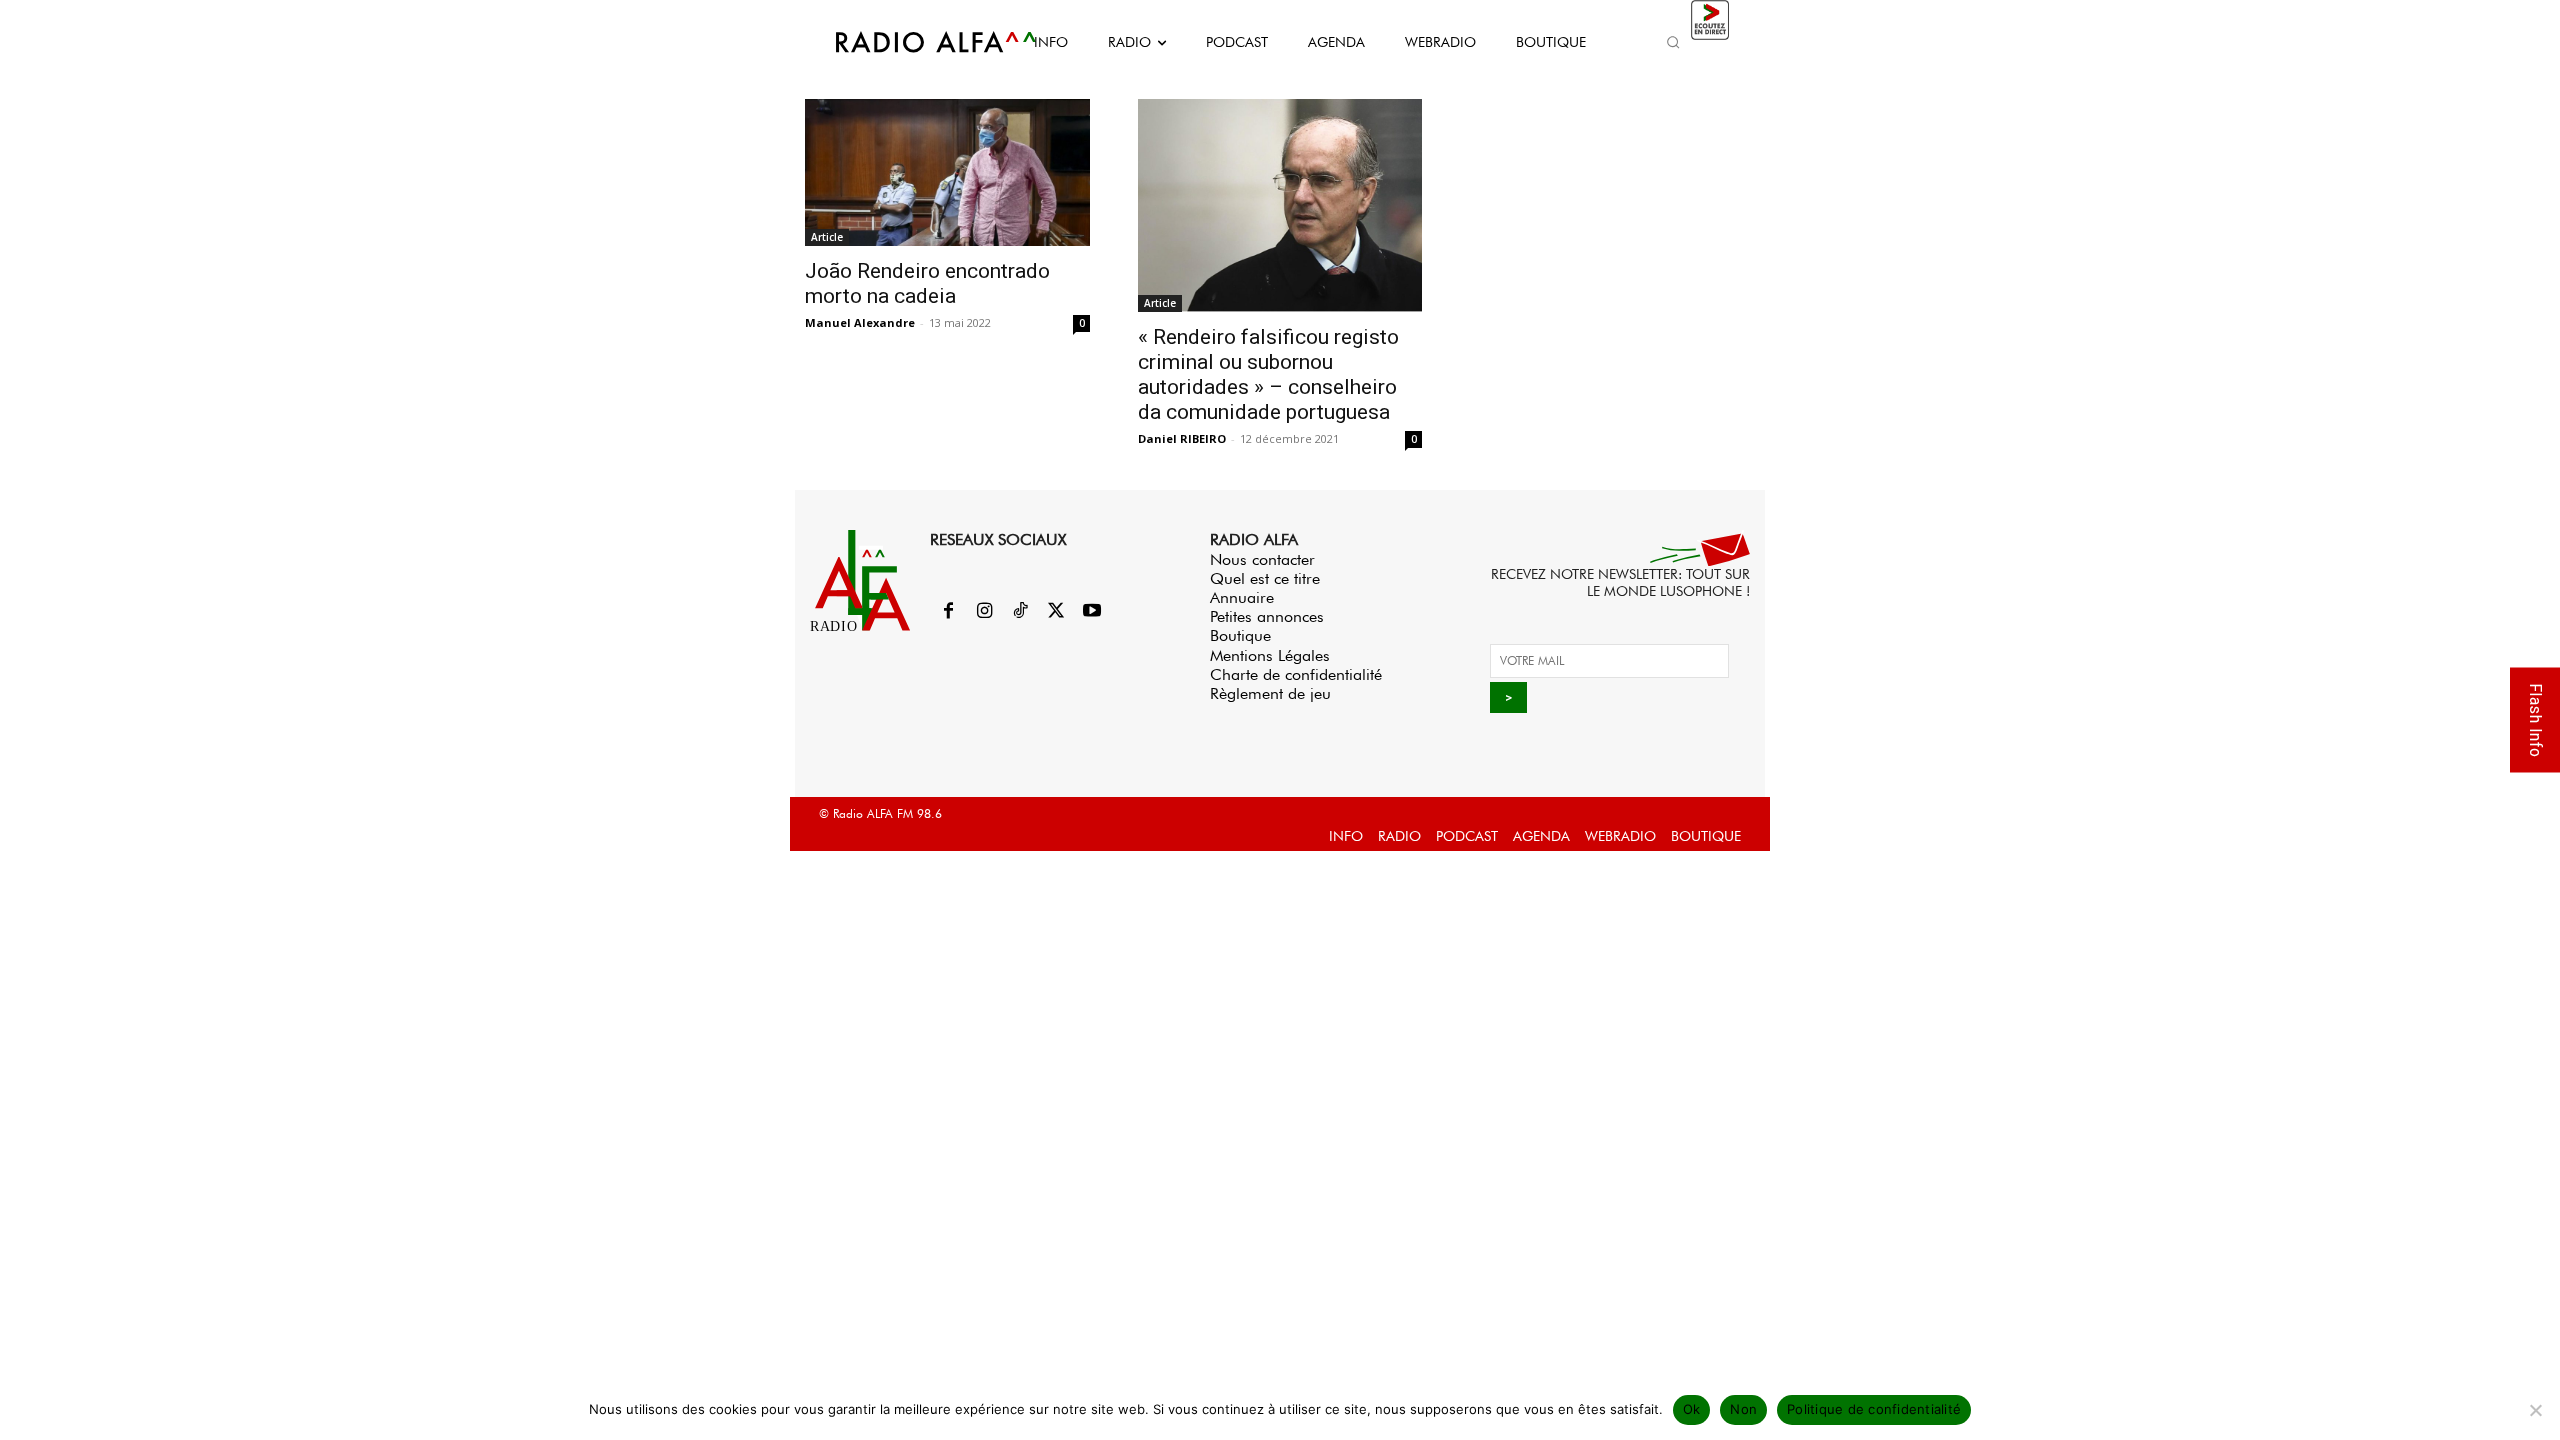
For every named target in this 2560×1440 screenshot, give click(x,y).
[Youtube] (1092, 612)
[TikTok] (1020, 612)
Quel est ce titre (1265, 578)
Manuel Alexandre (860, 322)
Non (1743, 1409)
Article (827, 237)
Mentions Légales (1270, 655)
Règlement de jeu (1270, 693)
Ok (1692, 1409)
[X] (1056, 612)
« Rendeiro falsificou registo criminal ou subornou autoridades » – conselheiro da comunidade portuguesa (1268, 374)
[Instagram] (984, 612)
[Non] (2535, 1410)
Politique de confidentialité (1874, 1409)
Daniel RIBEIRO (1182, 438)
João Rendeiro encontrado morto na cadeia (927, 283)
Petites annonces (1267, 616)
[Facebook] (948, 612)
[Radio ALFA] (913, 42)
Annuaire (1242, 597)
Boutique (1240, 635)
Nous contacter (1262, 559)
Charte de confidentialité (1296, 674)
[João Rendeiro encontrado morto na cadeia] (947, 172)
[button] (1673, 42)
